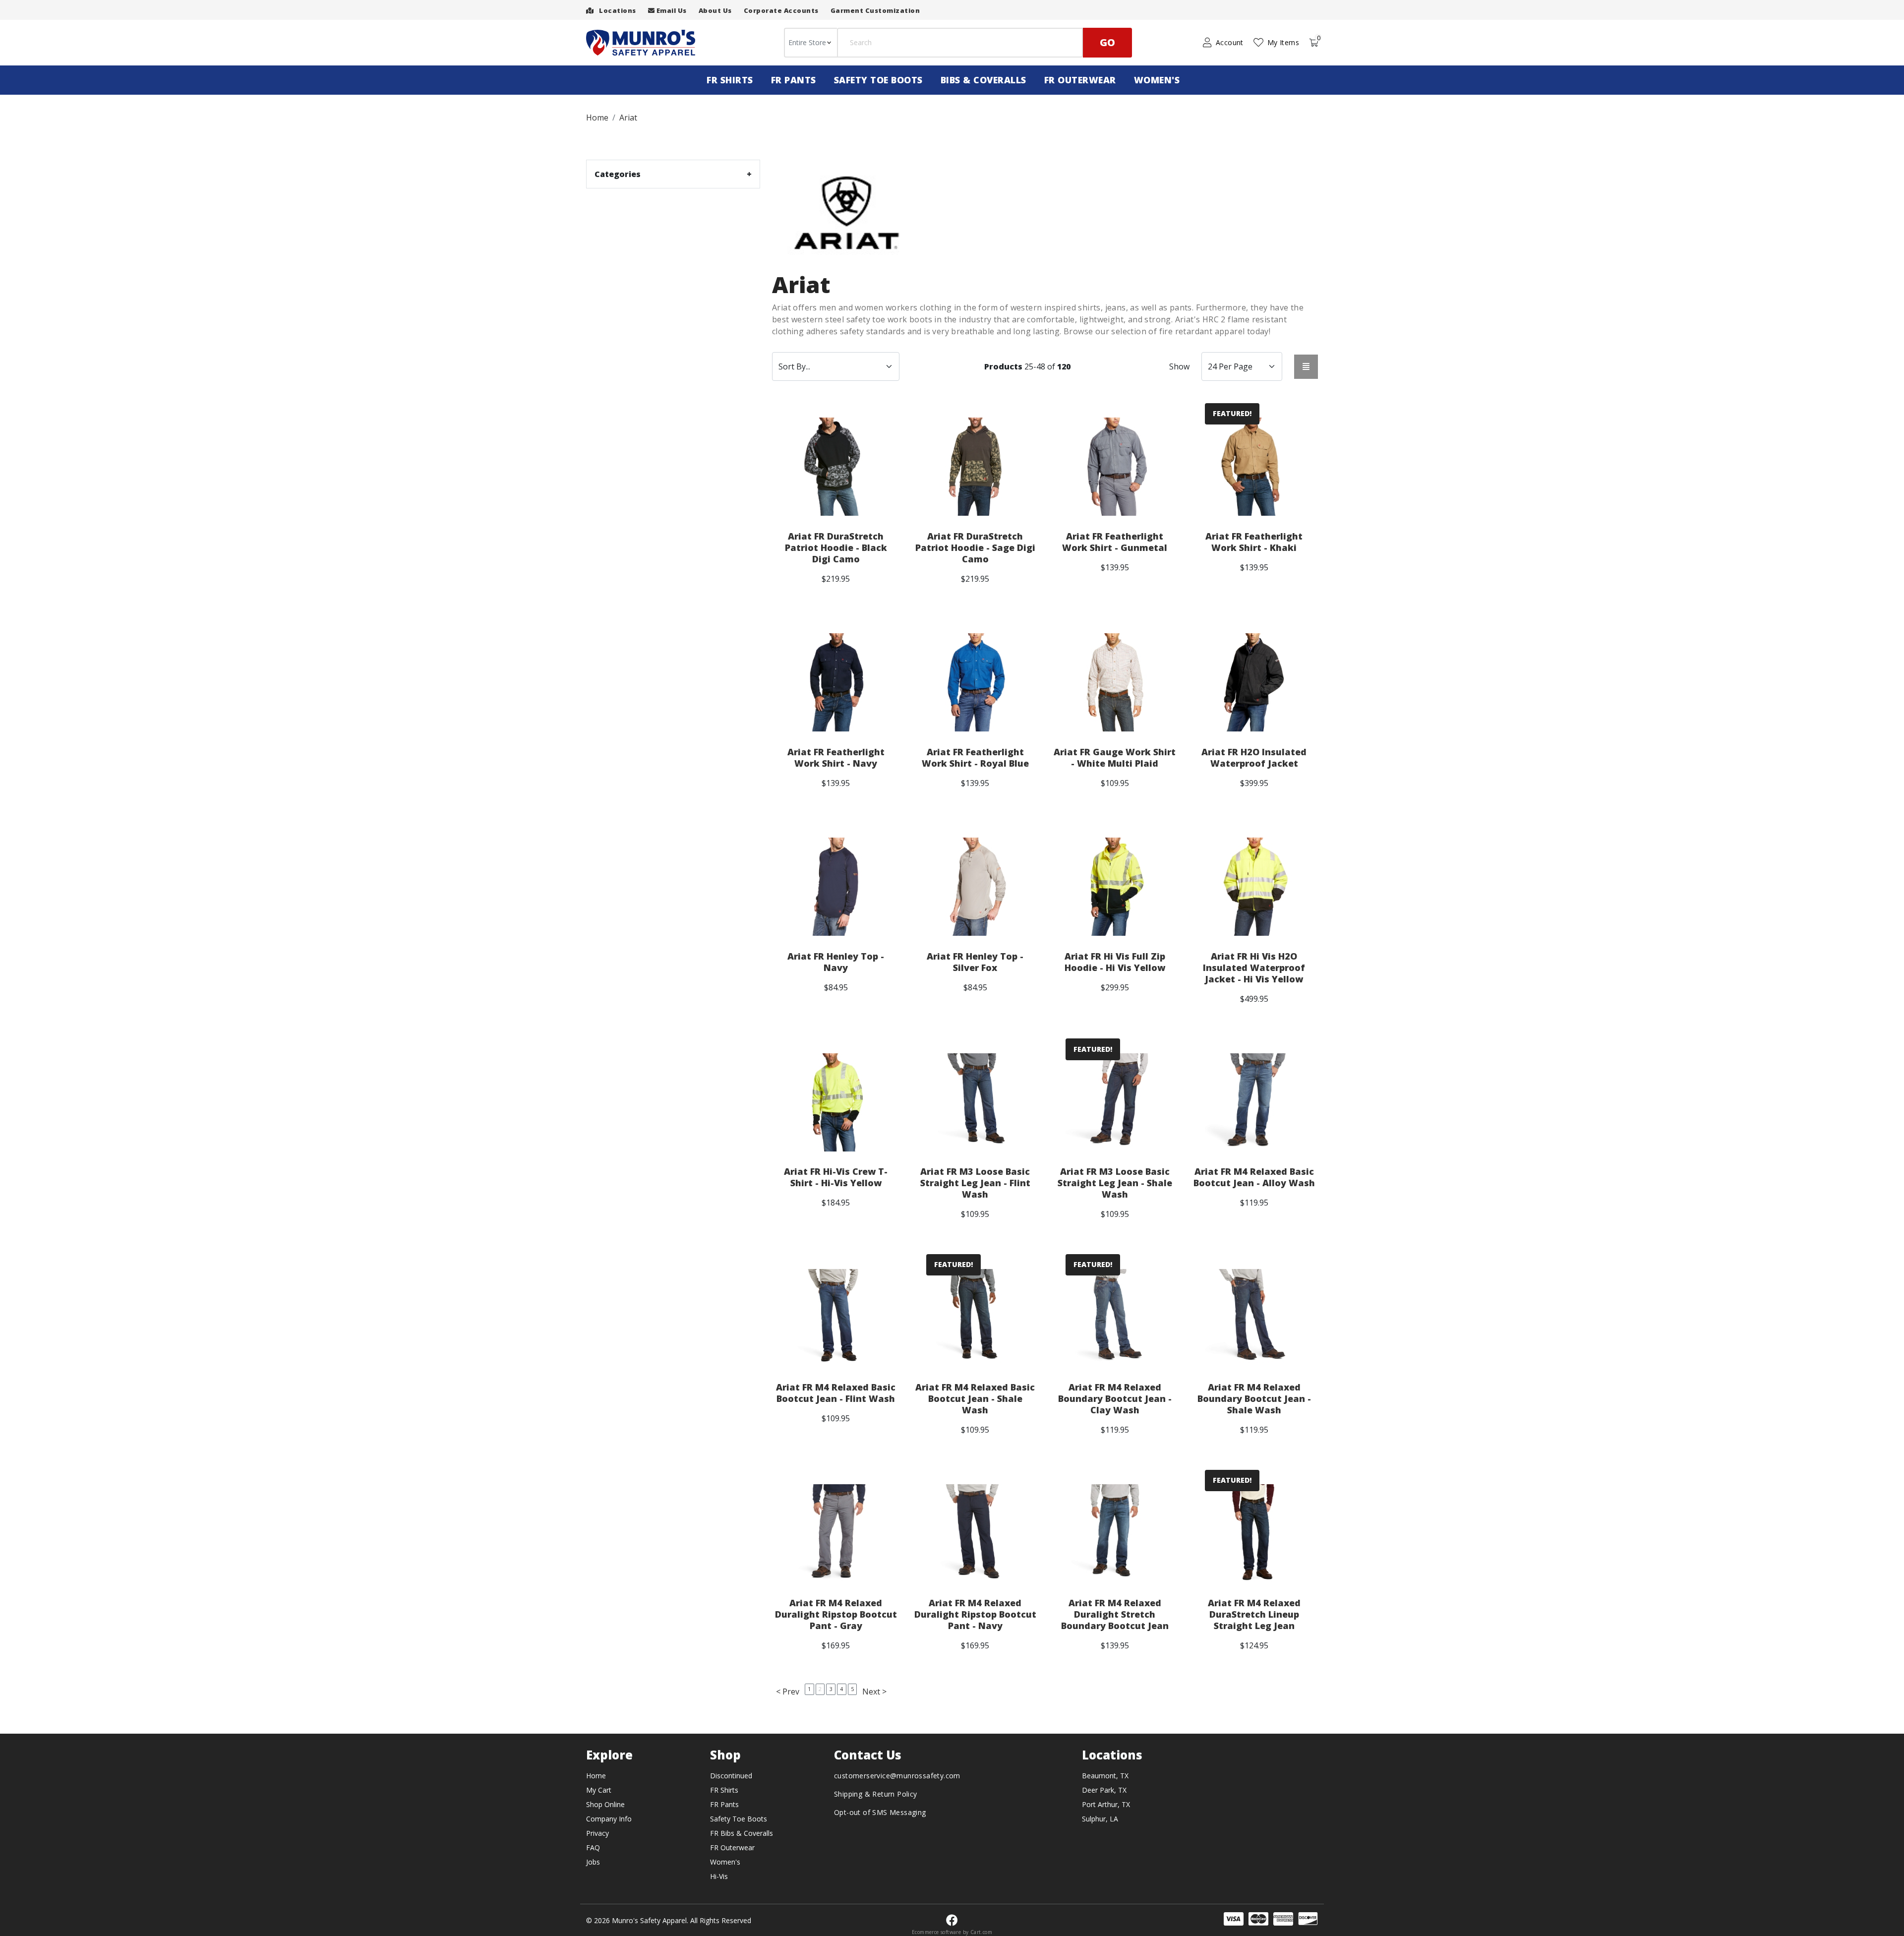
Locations (617, 10)
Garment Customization (875, 10)
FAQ (593, 1847)
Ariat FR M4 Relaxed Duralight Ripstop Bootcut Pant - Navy (975, 1614)
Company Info (609, 1819)
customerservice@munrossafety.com (897, 1776)
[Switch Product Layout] (1306, 367)
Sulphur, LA (1100, 1819)
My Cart (599, 1790)
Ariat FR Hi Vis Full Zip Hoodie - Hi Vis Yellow (1115, 962)
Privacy (597, 1833)
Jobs (593, 1862)
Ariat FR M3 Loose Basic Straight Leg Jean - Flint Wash (975, 1183)
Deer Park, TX (1104, 1790)
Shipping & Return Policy (876, 1794)
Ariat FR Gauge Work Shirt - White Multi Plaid (1115, 758)
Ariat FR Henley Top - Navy (836, 962)
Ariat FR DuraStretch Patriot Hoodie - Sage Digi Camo (975, 548)
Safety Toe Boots (878, 80)
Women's (1157, 80)
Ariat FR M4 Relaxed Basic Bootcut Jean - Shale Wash (975, 1399)
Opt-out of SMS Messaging (880, 1812)
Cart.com (981, 1932)
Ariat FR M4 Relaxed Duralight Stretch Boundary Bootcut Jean (1115, 1614)
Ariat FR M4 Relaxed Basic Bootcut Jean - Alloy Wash (1254, 1177)
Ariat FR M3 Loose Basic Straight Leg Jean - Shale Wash (1115, 1183)
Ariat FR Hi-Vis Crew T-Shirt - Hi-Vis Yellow (836, 1177)
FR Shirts (730, 80)
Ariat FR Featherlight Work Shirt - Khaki (1254, 542)
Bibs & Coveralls (983, 80)
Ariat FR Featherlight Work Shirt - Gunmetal (1115, 542)
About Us (715, 10)
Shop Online (605, 1804)
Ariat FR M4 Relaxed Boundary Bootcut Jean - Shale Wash (1254, 1399)
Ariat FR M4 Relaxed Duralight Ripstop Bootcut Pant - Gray (836, 1614)
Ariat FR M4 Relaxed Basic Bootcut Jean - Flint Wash (836, 1393)
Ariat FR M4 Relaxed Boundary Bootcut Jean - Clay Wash (1115, 1399)
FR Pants (794, 80)
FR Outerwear (1080, 80)
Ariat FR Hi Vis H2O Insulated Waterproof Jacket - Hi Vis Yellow (1254, 968)
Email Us (671, 10)
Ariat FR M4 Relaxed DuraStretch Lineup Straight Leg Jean (1254, 1614)
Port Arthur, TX (1106, 1804)
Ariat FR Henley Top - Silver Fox (975, 962)
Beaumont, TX (1105, 1776)
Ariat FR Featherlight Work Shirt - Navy (836, 758)
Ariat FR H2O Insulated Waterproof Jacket (1254, 758)
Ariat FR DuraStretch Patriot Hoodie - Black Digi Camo (836, 548)
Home (596, 1776)
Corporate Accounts (781, 10)
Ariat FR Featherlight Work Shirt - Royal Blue (975, 758)
